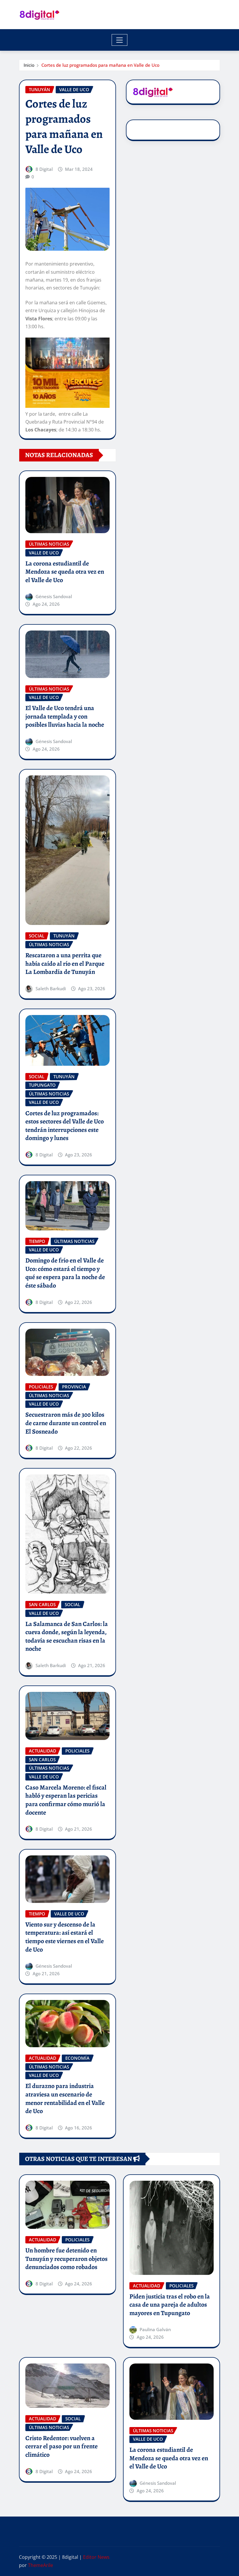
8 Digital (44, 169)
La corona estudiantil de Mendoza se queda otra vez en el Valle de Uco (65, 572)
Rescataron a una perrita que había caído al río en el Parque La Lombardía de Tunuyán (65, 964)
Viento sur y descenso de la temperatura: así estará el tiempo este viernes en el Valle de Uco (65, 1937)
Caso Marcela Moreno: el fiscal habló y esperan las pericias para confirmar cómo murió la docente (66, 1800)
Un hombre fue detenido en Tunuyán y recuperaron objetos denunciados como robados (66, 2259)
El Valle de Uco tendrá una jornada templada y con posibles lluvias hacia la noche (65, 716)
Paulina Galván (155, 2329)
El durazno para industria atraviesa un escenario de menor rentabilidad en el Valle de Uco (65, 2099)
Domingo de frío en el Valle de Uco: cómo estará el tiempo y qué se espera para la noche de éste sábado (65, 1273)
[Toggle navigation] (120, 40)
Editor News (96, 2557)
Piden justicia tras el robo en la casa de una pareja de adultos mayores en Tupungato (170, 2305)
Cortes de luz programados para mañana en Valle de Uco (100, 65)
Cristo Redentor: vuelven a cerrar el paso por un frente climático (61, 2446)
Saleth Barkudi (51, 988)
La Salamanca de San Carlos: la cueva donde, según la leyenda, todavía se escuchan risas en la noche (67, 1636)
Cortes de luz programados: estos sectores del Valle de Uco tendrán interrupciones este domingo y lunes (65, 1126)
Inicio (29, 65)
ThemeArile (41, 2565)
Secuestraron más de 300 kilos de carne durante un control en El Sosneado (66, 1423)
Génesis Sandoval (54, 596)
